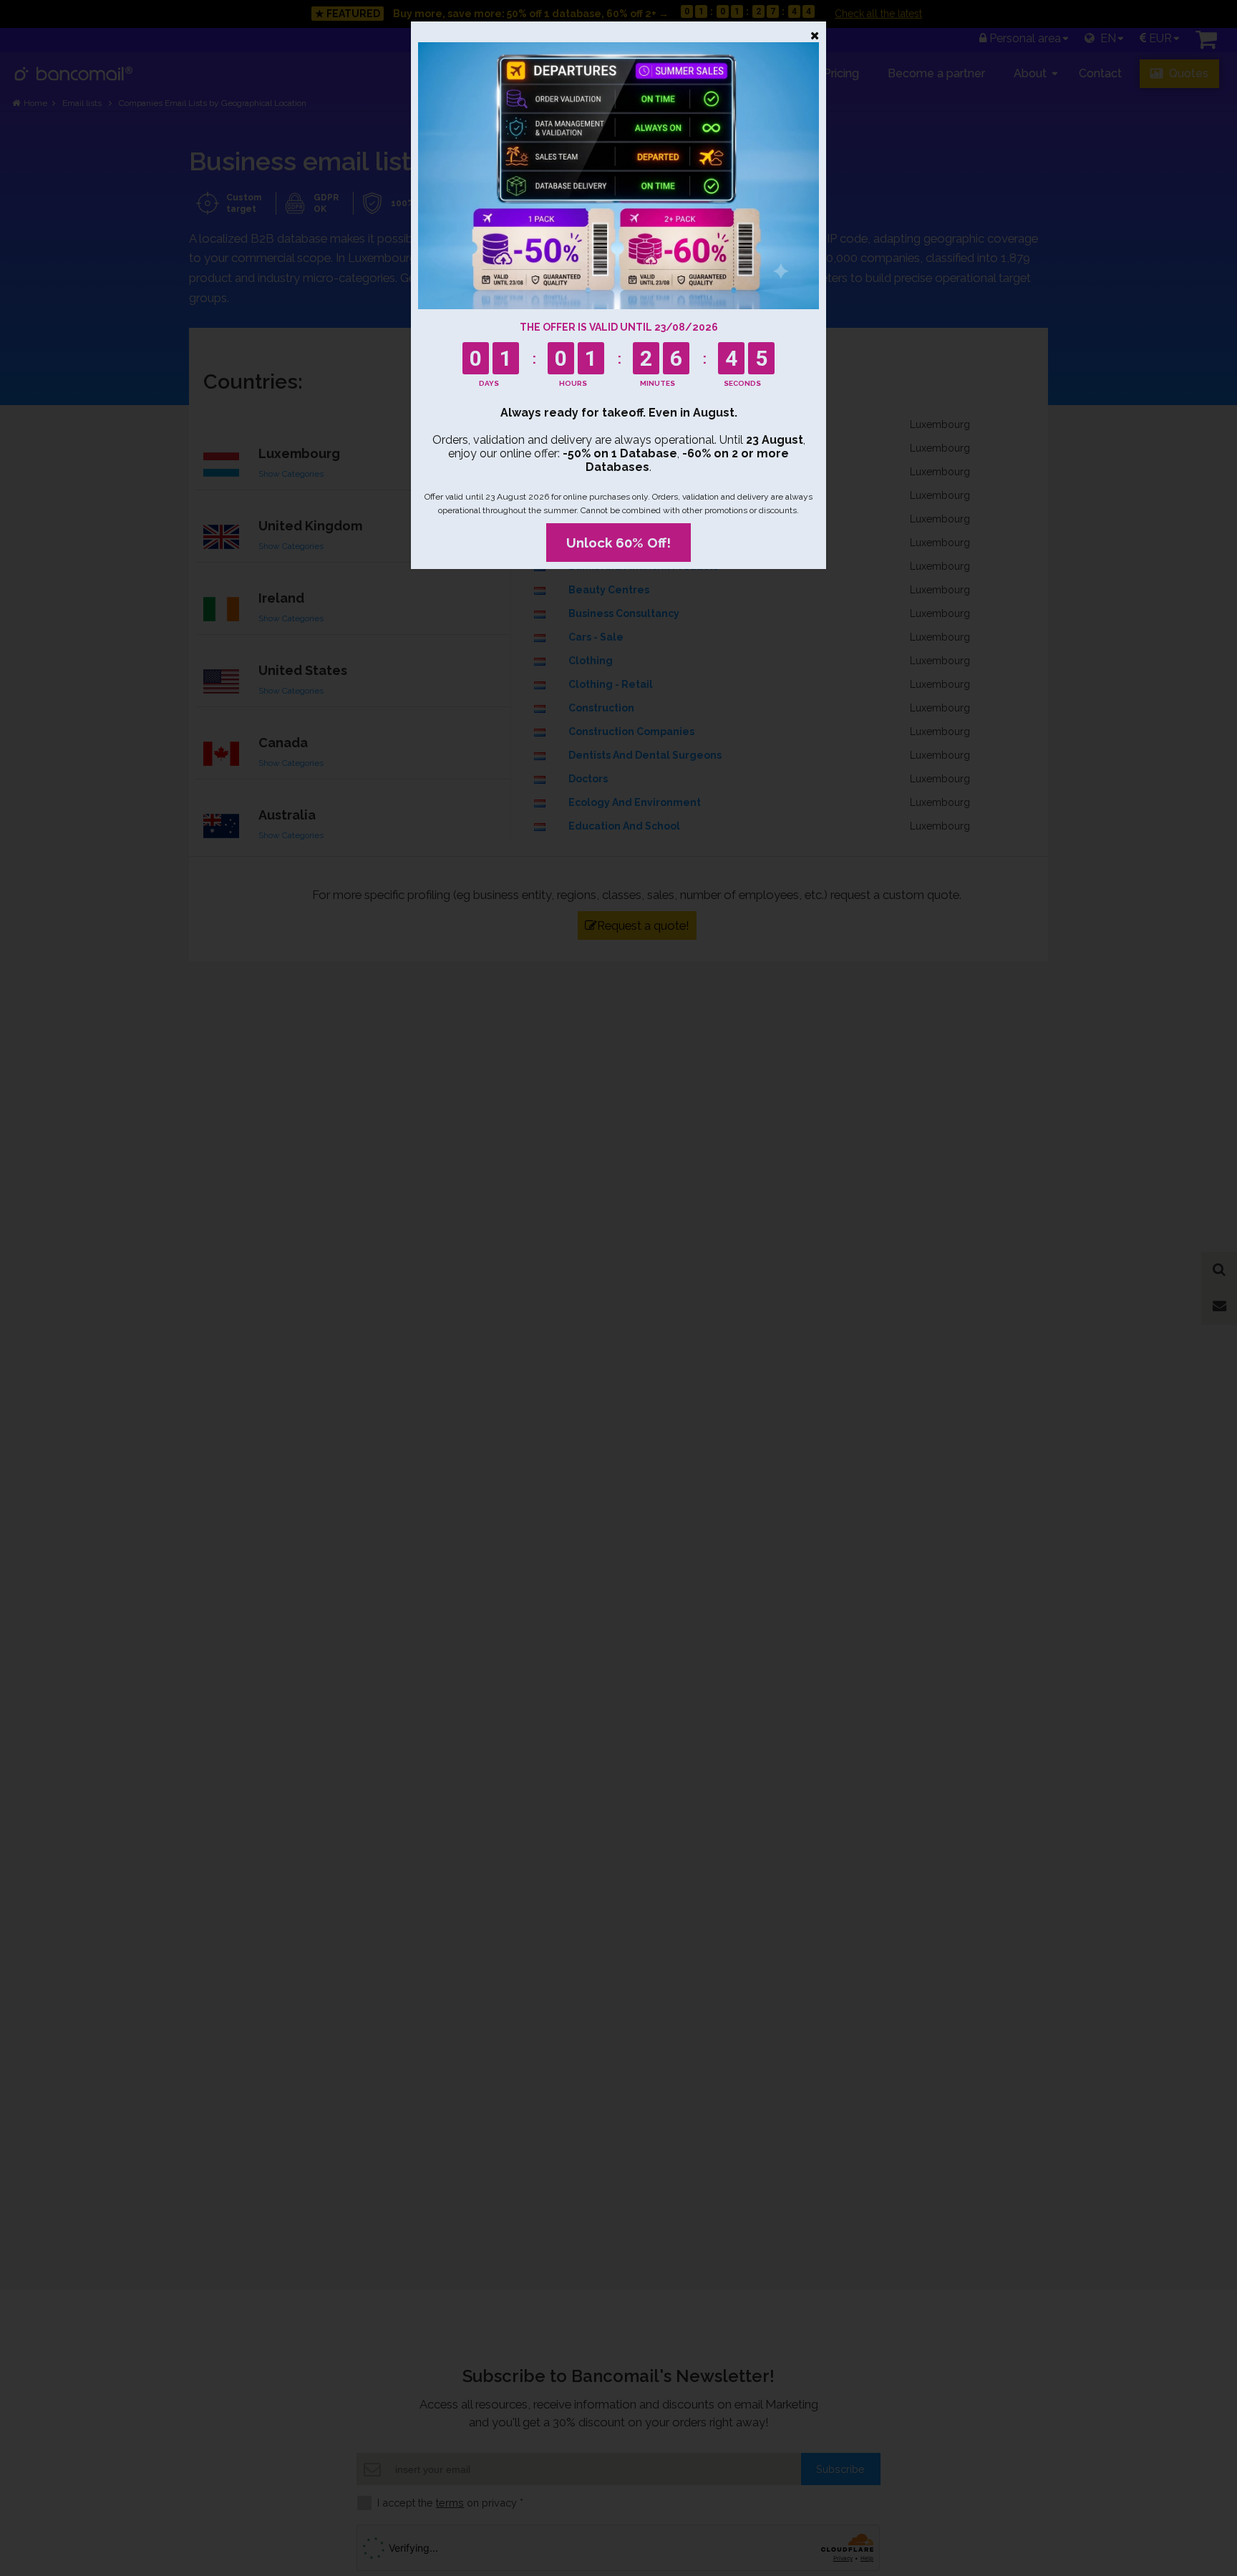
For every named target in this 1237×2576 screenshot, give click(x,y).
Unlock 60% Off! (618, 543)
